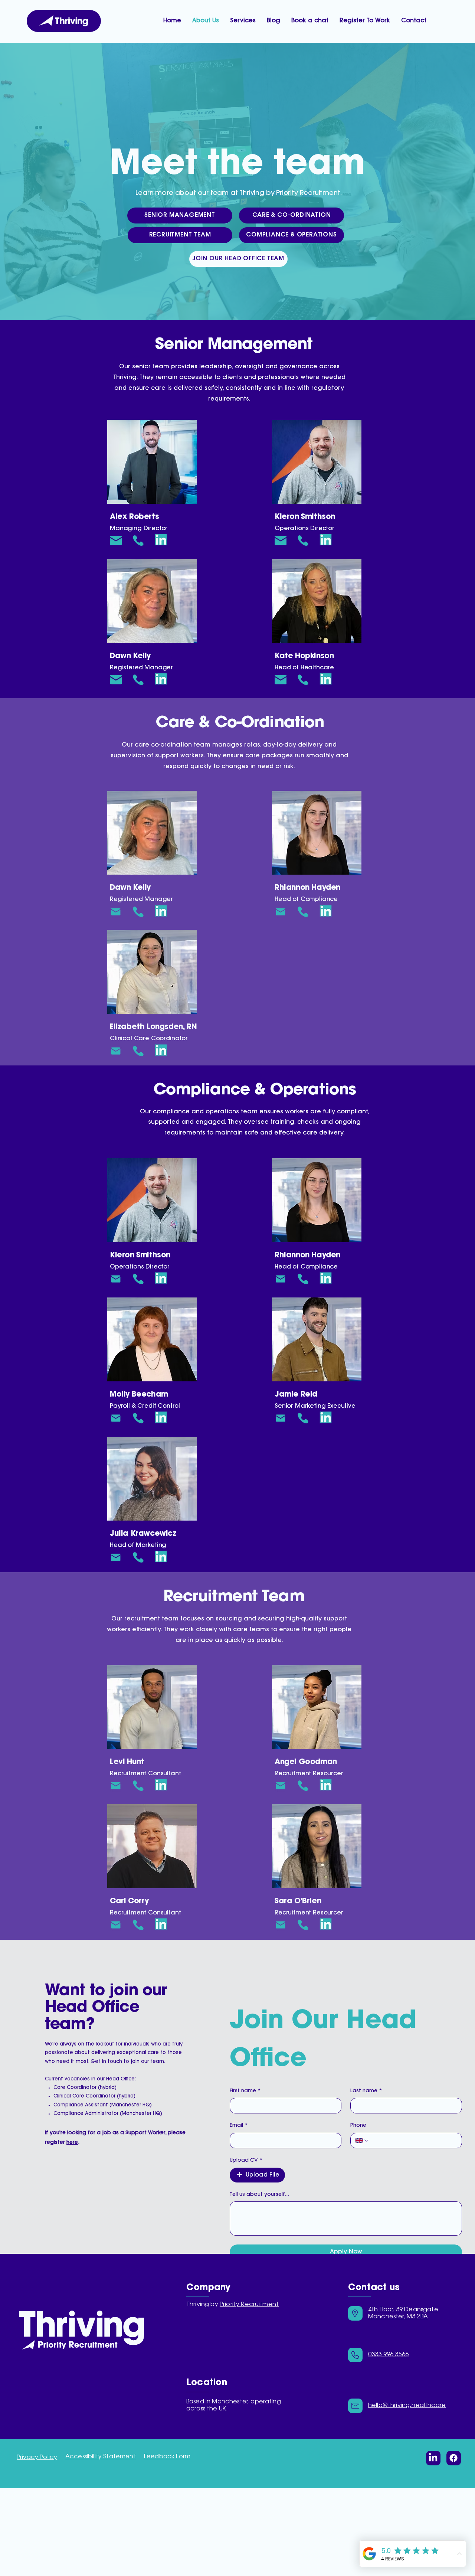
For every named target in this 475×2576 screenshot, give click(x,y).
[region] (152, 462)
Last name (366, 2091)
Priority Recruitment (249, 2305)
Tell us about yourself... (259, 2195)
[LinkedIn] (433, 2458)
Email (239, 2126)
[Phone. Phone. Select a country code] (362, 2141)
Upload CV (246, 2161)
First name (245, 2091)
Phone (358, 2126)
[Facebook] (453, 2458)
